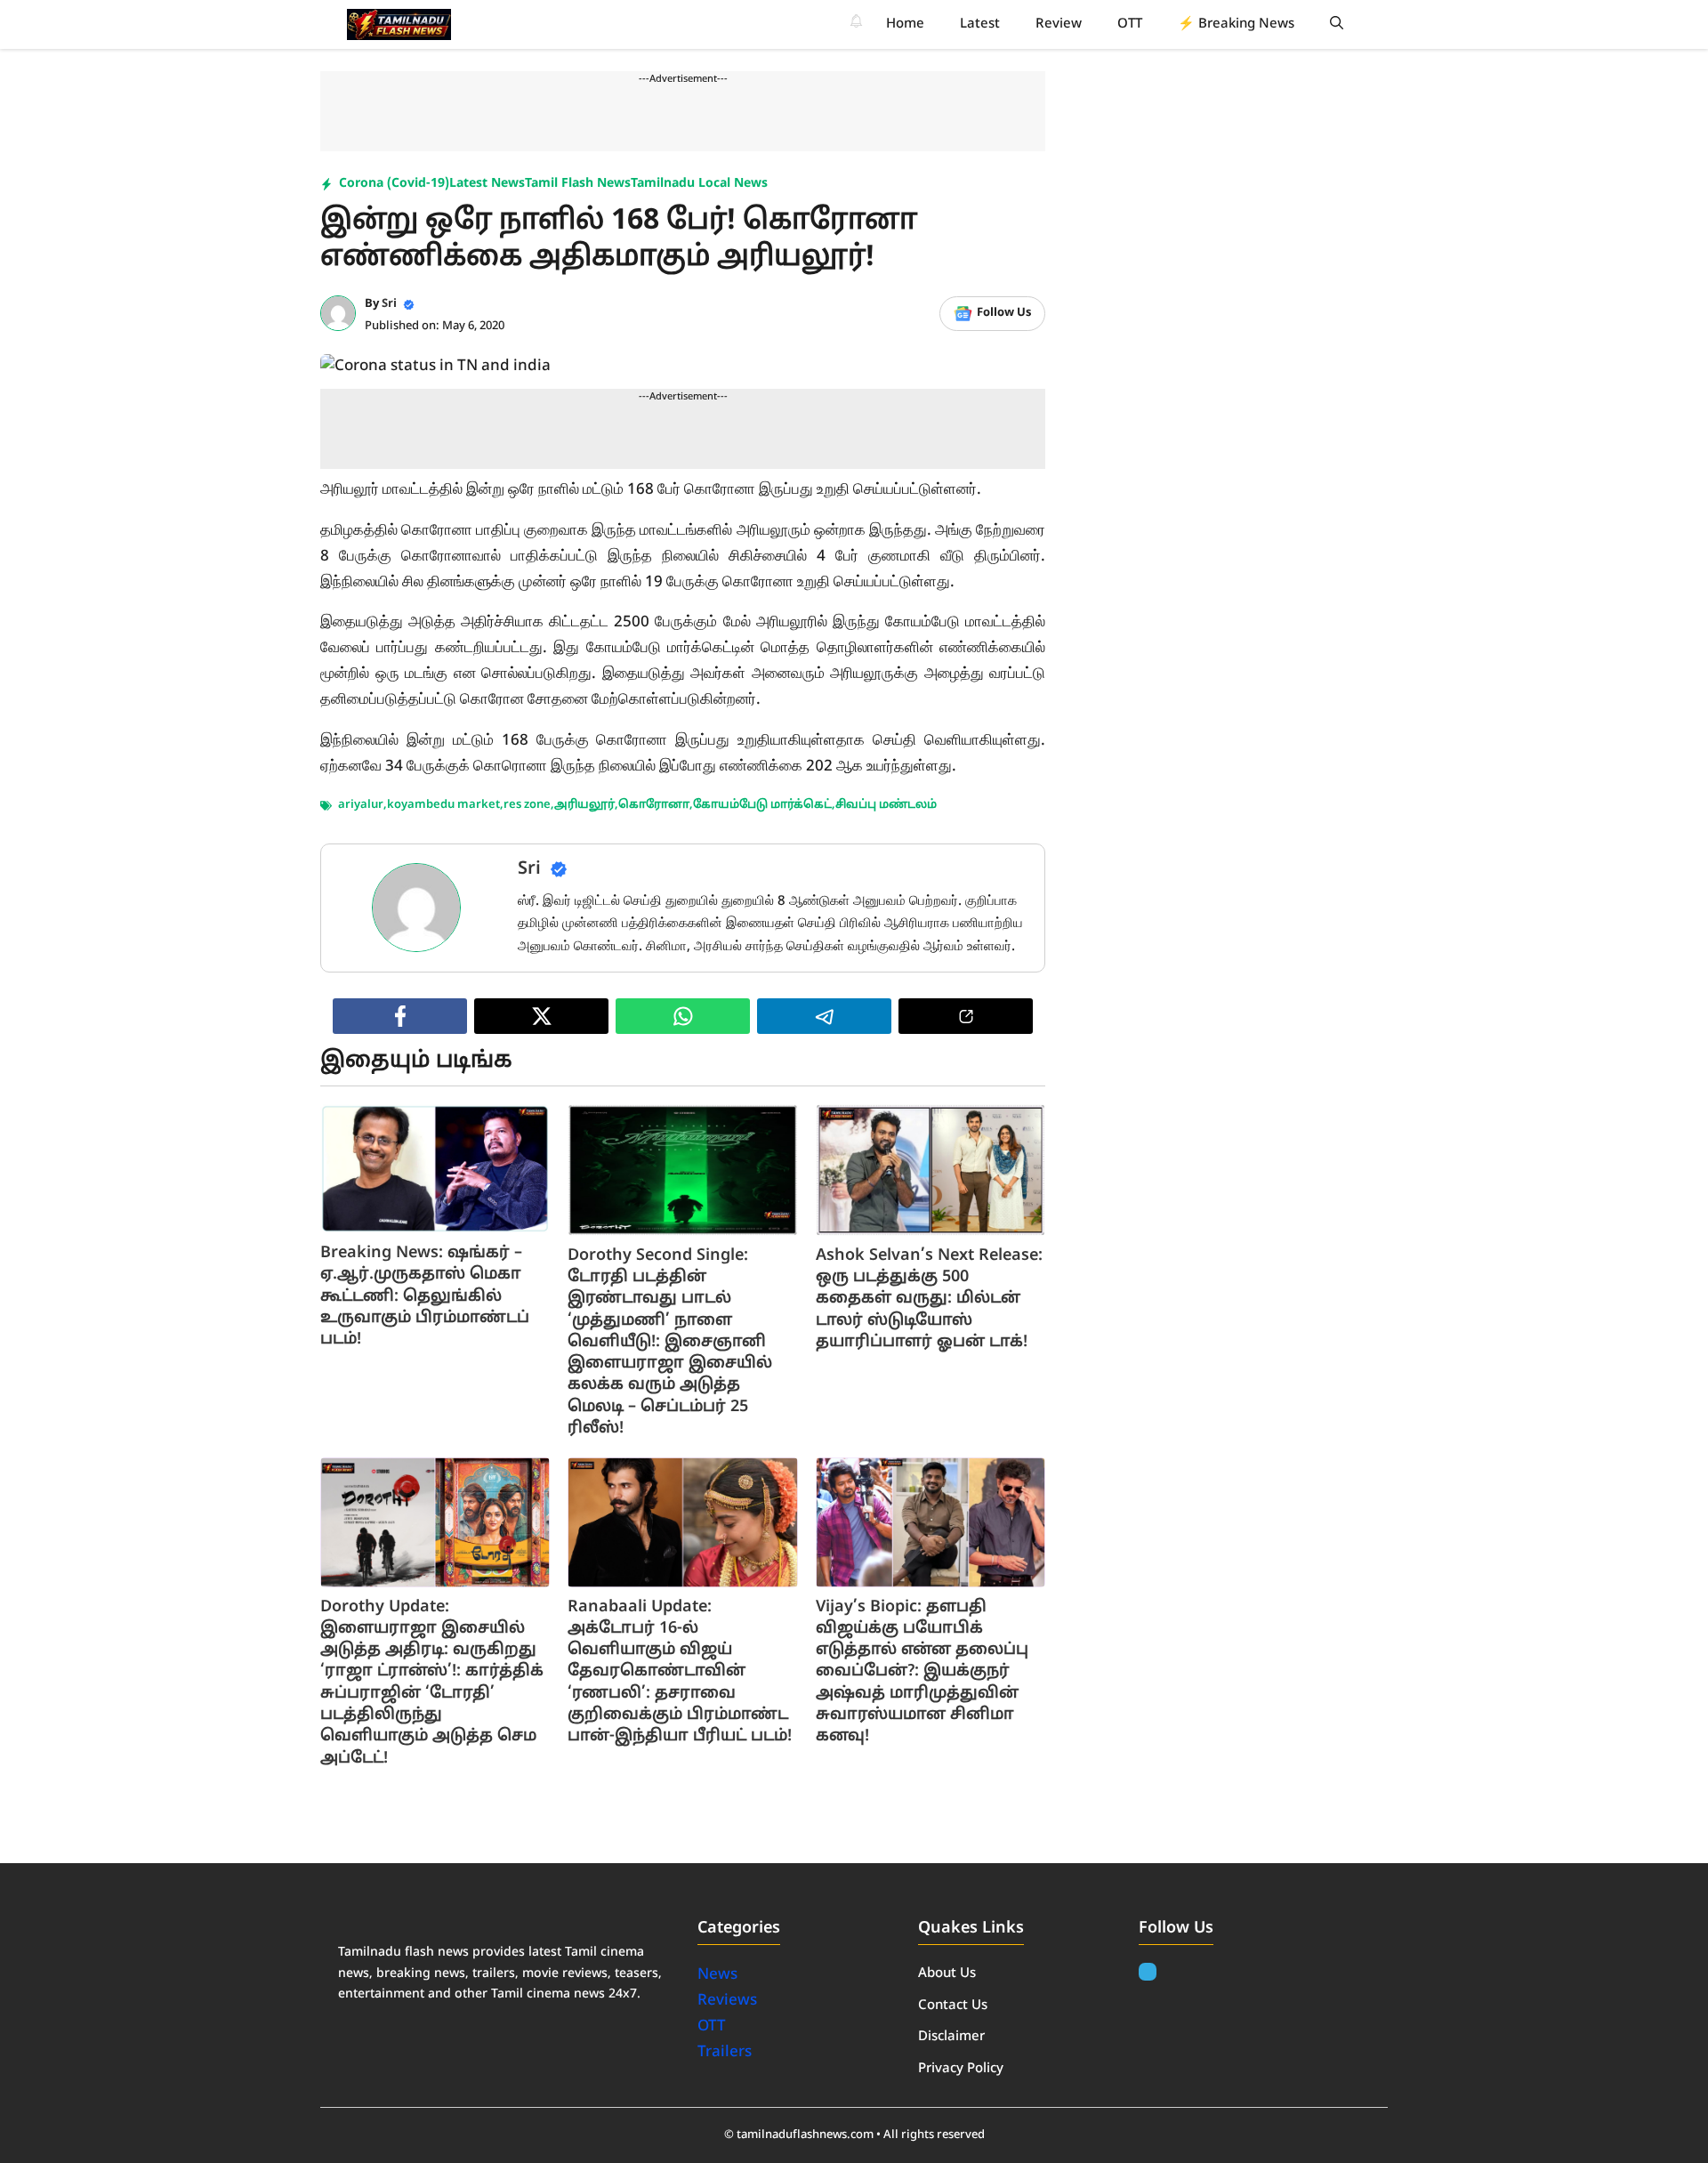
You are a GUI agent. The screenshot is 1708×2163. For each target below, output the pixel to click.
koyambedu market (443, 805)
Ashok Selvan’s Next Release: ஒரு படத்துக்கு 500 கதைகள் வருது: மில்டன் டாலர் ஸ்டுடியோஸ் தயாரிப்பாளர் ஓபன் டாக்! (929, 1299)
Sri (389, 304)
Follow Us (1004, 313)
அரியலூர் (584, 805)
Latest (980, 24)
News (719, 1975)
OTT (1130, 24)
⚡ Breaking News (1236, 24)
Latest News (487, 184)
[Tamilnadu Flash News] (399, 24)
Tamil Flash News (578, 184)
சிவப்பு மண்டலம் (886, 805)
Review (1059, 24)
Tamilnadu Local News (699, 184)
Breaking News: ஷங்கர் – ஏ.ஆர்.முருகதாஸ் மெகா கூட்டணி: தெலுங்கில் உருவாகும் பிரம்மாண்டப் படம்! (425, 1296)
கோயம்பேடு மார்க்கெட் (762, 805)
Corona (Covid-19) (394, 184)
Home (905, 24)
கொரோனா (654, 805)
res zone (527, 805)
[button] (1337, 24)
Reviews (727, 2001)
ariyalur (361, 805)
